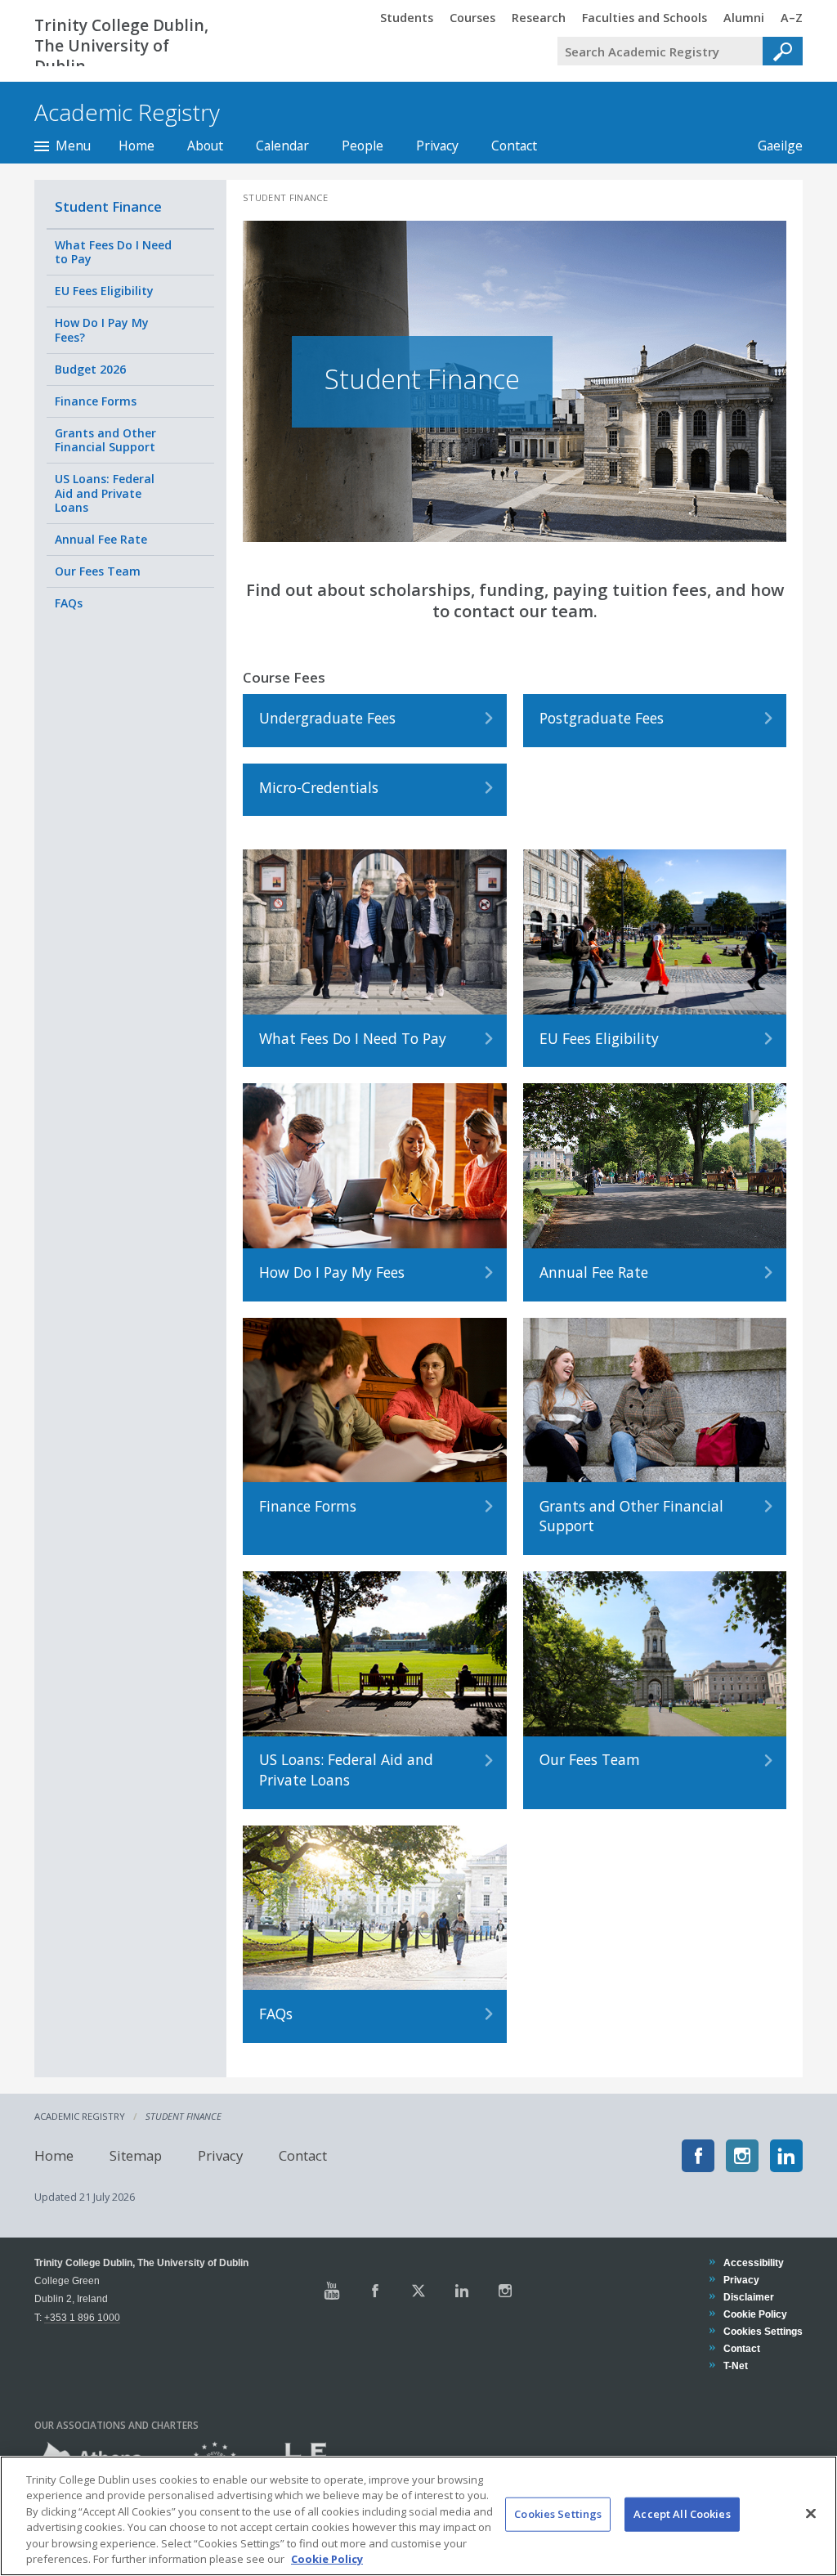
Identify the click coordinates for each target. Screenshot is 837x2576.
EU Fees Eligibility (104, 291)
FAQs (69, 603)
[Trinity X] (418, 2291)
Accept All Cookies (682, 2514)
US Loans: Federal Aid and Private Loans (105, 493)
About (205, 146)
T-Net (735, 2365)
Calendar (282, 146)
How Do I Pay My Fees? (102, 330)
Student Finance (108, 206)
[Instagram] (742, 2156)
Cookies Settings (558, 2514)
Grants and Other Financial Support (105, 440)
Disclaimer (748, 2297)
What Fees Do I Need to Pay (113, 252)
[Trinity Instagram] (505, 2291)
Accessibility (753, 2262)
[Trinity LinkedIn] (462, 2291)
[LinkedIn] (786, 2156)
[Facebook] (698, 2156)
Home (137, 146)
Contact (514, 146)
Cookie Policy (755, 2314)
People (363, 146)
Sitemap (136, 2155)
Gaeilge (772, 146)
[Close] (811, 2514)
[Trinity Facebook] (375, 2291)
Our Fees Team (98, 571)
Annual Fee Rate (101, 539)
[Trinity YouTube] (332, 2291)
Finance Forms (96, 401)
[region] (418, 2516)
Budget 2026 (90, 369)
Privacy (437, 146)
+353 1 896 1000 (82, 2317)
